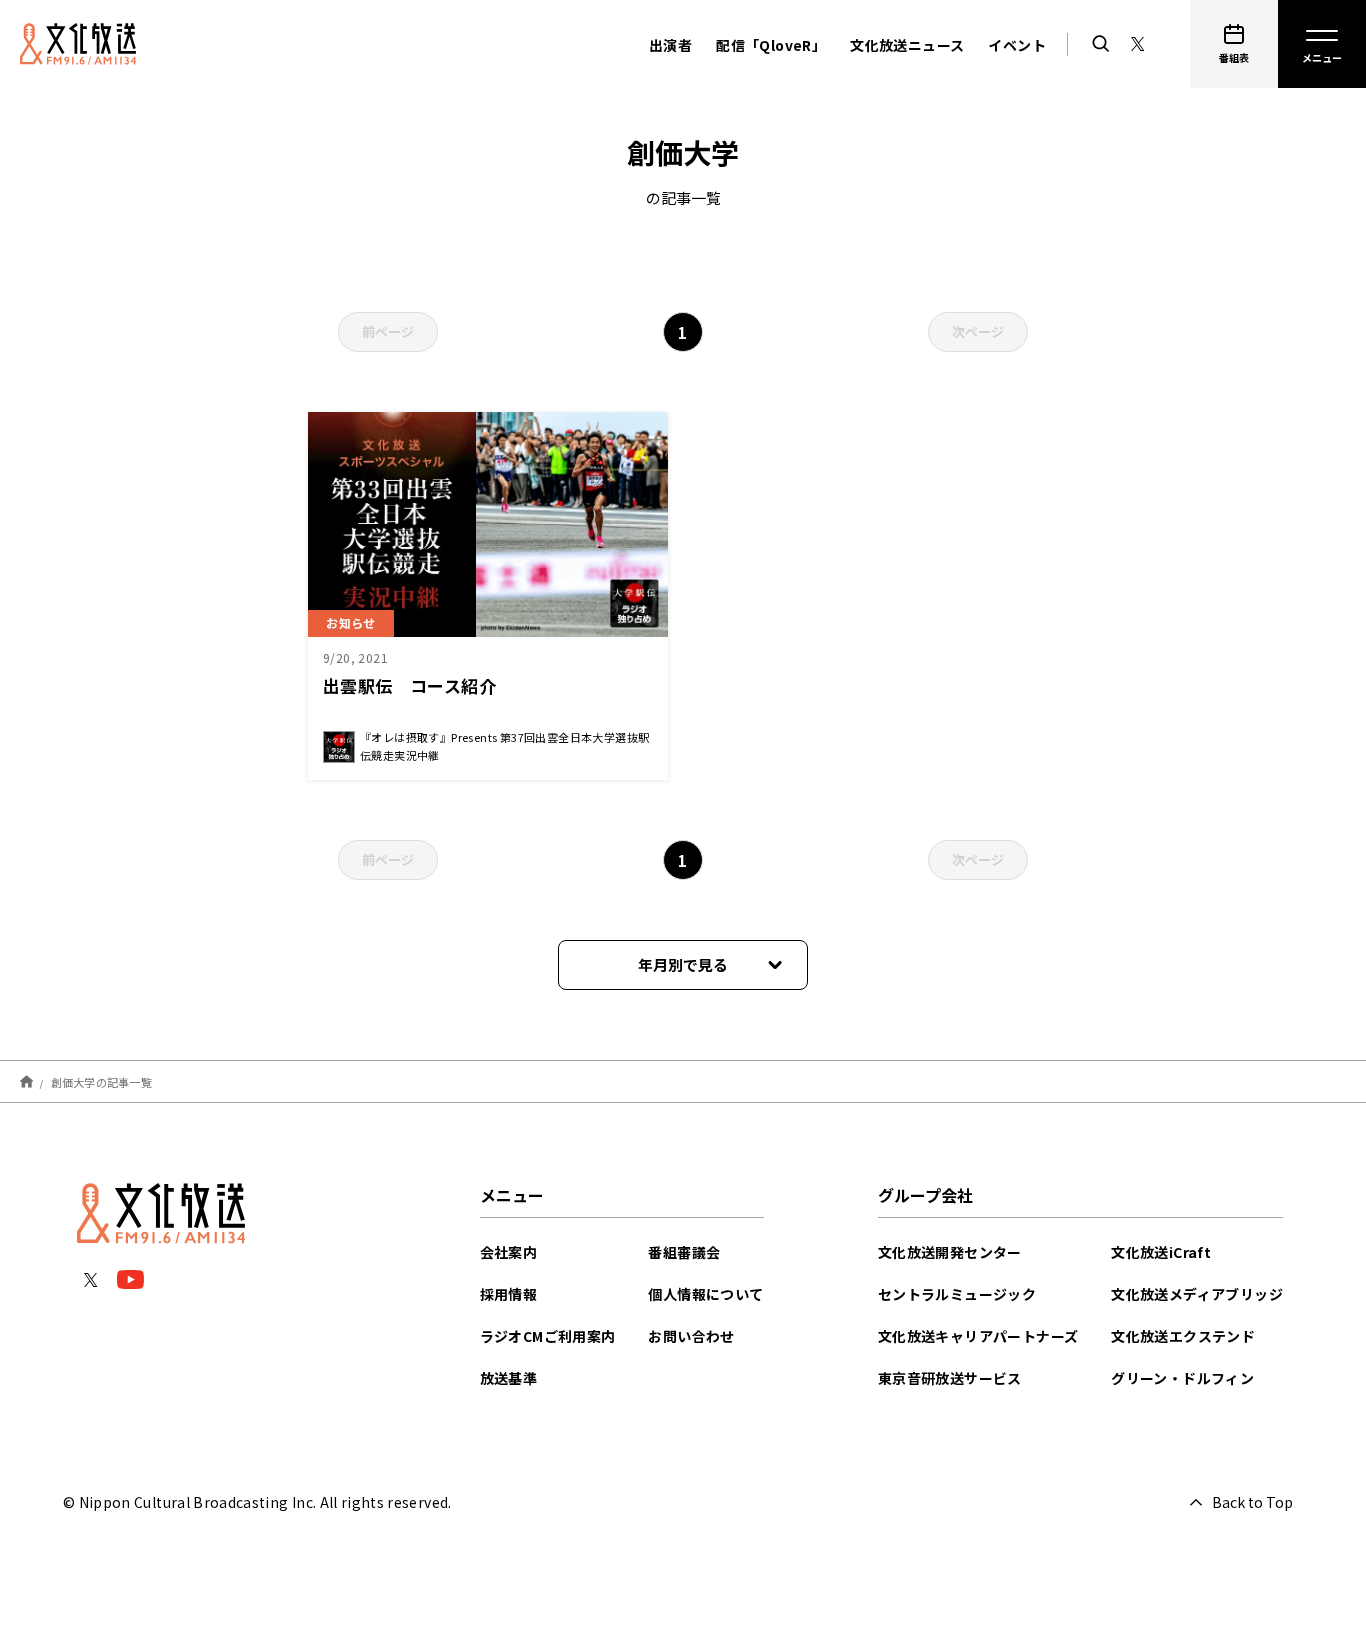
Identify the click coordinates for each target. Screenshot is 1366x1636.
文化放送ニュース (907, 45)
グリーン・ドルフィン (1182, 1378)
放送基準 (509, 1378)
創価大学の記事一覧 (101, 1081)
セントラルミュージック (957, 1294)
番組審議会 (684, 1252)
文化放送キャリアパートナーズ (978, 1336)
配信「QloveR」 (771, 45)
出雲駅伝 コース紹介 (409, 685)
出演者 (670, 45)
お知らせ (351, 622)
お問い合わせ (691, 1336)
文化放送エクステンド (1183, 1336)
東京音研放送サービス (950, 1378)
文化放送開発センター (950, 1252)
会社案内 (509, 1252)
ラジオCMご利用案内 (548, 1336)
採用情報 (509, 1294)
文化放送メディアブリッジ (1197, 1294)
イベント (1017, 45)
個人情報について (705, 1294)
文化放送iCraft (1161, 1252)
